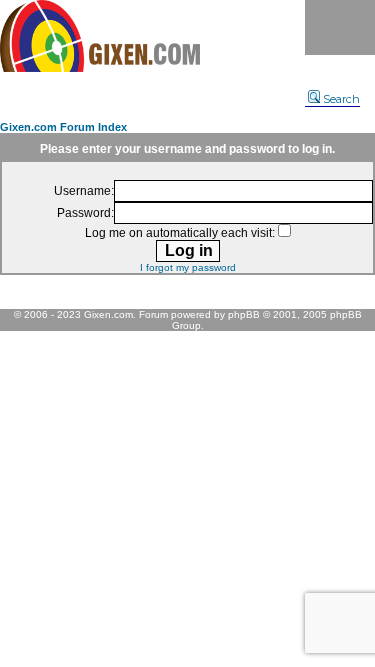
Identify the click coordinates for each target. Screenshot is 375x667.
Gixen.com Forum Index (63, 127)
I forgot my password (188, 267)
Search (341, 99)
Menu (340, 27)
